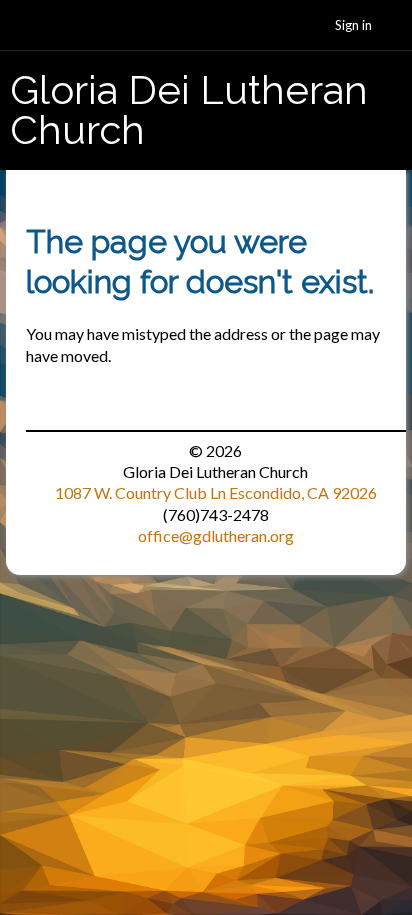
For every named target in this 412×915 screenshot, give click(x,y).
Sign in (353, 25)
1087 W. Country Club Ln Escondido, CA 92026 (216, 492)
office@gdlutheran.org (216, 535)
